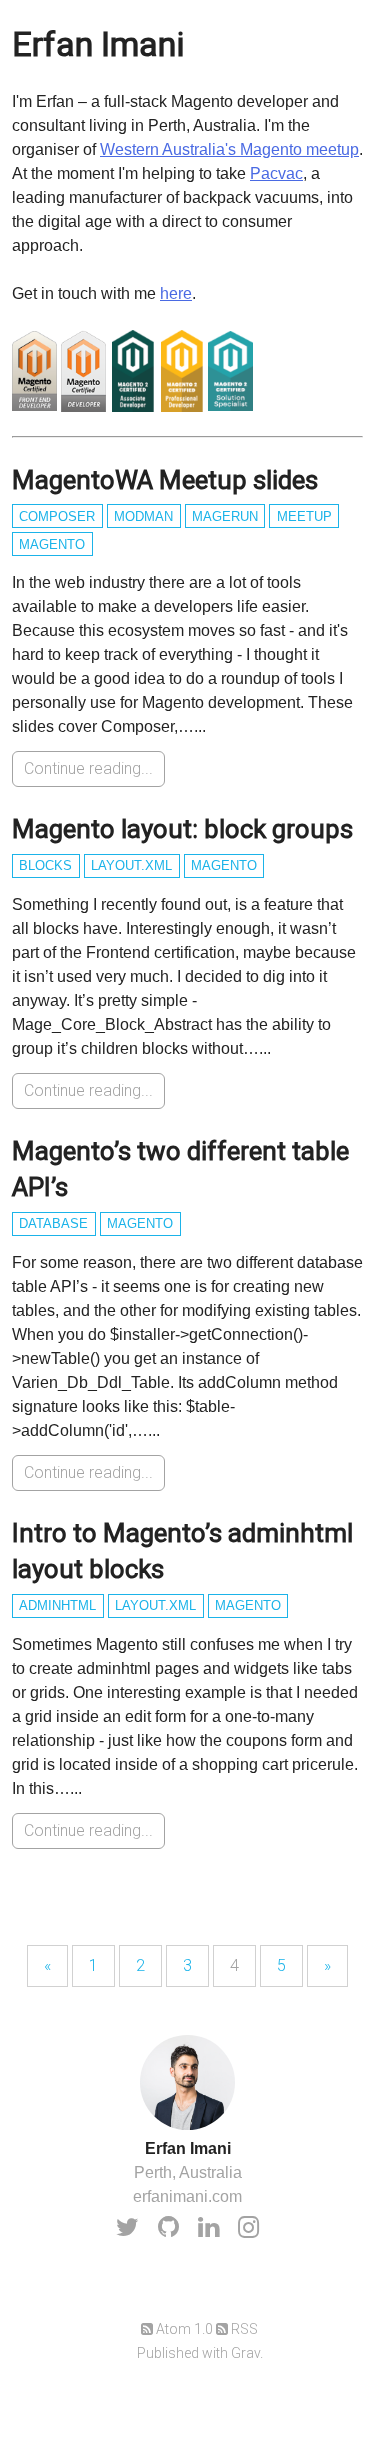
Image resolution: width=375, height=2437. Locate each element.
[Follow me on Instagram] (248, 2227)
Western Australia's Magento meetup (229, 149)
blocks (45, 865)
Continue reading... (88, 768)
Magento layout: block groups (182, 829)
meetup (304, 516)
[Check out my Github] (168, 2227)
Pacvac (276, 173)
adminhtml (57, 1605)
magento (52, 544)
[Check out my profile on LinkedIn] (208, 2227)
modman (143, 516)
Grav (245, 2353)
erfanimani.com (187, 2196)
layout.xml (131, 865)
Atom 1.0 (183, 2329)
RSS (243, 2329)
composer (57, 516)
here (176, 293)
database (53, 1223)
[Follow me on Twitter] (127, 2227)
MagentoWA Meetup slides (165, 480)
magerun (225, 516)
